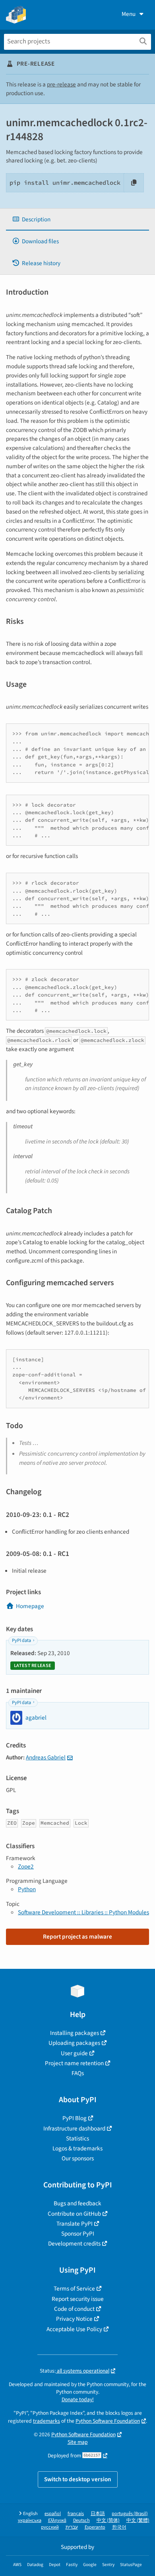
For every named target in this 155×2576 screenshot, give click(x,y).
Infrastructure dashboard (74, 2128)
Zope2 (26, 1867)
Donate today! (78, 2399)
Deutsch (81, 2520)
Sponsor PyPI (78, 2234)
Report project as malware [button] (77, 1937)
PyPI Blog (75, 2118)
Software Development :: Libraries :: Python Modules (83, 1912)
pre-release (61, 84)
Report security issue (78, 2299)
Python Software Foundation (108, 2421)
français (76, 2514)
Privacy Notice (74, 2319)
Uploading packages (74, 2043)
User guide (74, 2053)
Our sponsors (78, 2158)
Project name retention (74, 2063)
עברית (72, 2527)
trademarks (46, 2421)
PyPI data (21, 1641)
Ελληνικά (57, 2520)
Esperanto (95, 2527)
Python (27, 1889)
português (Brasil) (130, 2514)
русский (50, 2527)
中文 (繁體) (138, 2520)
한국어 (119, 2527)
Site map (78, 2442)
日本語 (98, 2514)
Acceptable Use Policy (74, 2329)
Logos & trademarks (77, 2148)
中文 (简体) (108, 2520)
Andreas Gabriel (46, 1757)
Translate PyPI (75, 2224)
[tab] (77, 220)
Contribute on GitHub (74, 2214)
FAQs (78, 2073)
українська (30, 2520)
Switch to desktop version (78, 2479)
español (53, 2514)
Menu (129, 14)
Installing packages (75, 2033)
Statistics (77, 2138)
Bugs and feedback (77, 2203)
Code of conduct (74, 2309)
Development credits (74, 2244)
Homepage (30, 1606)
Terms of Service (74, 2289)
